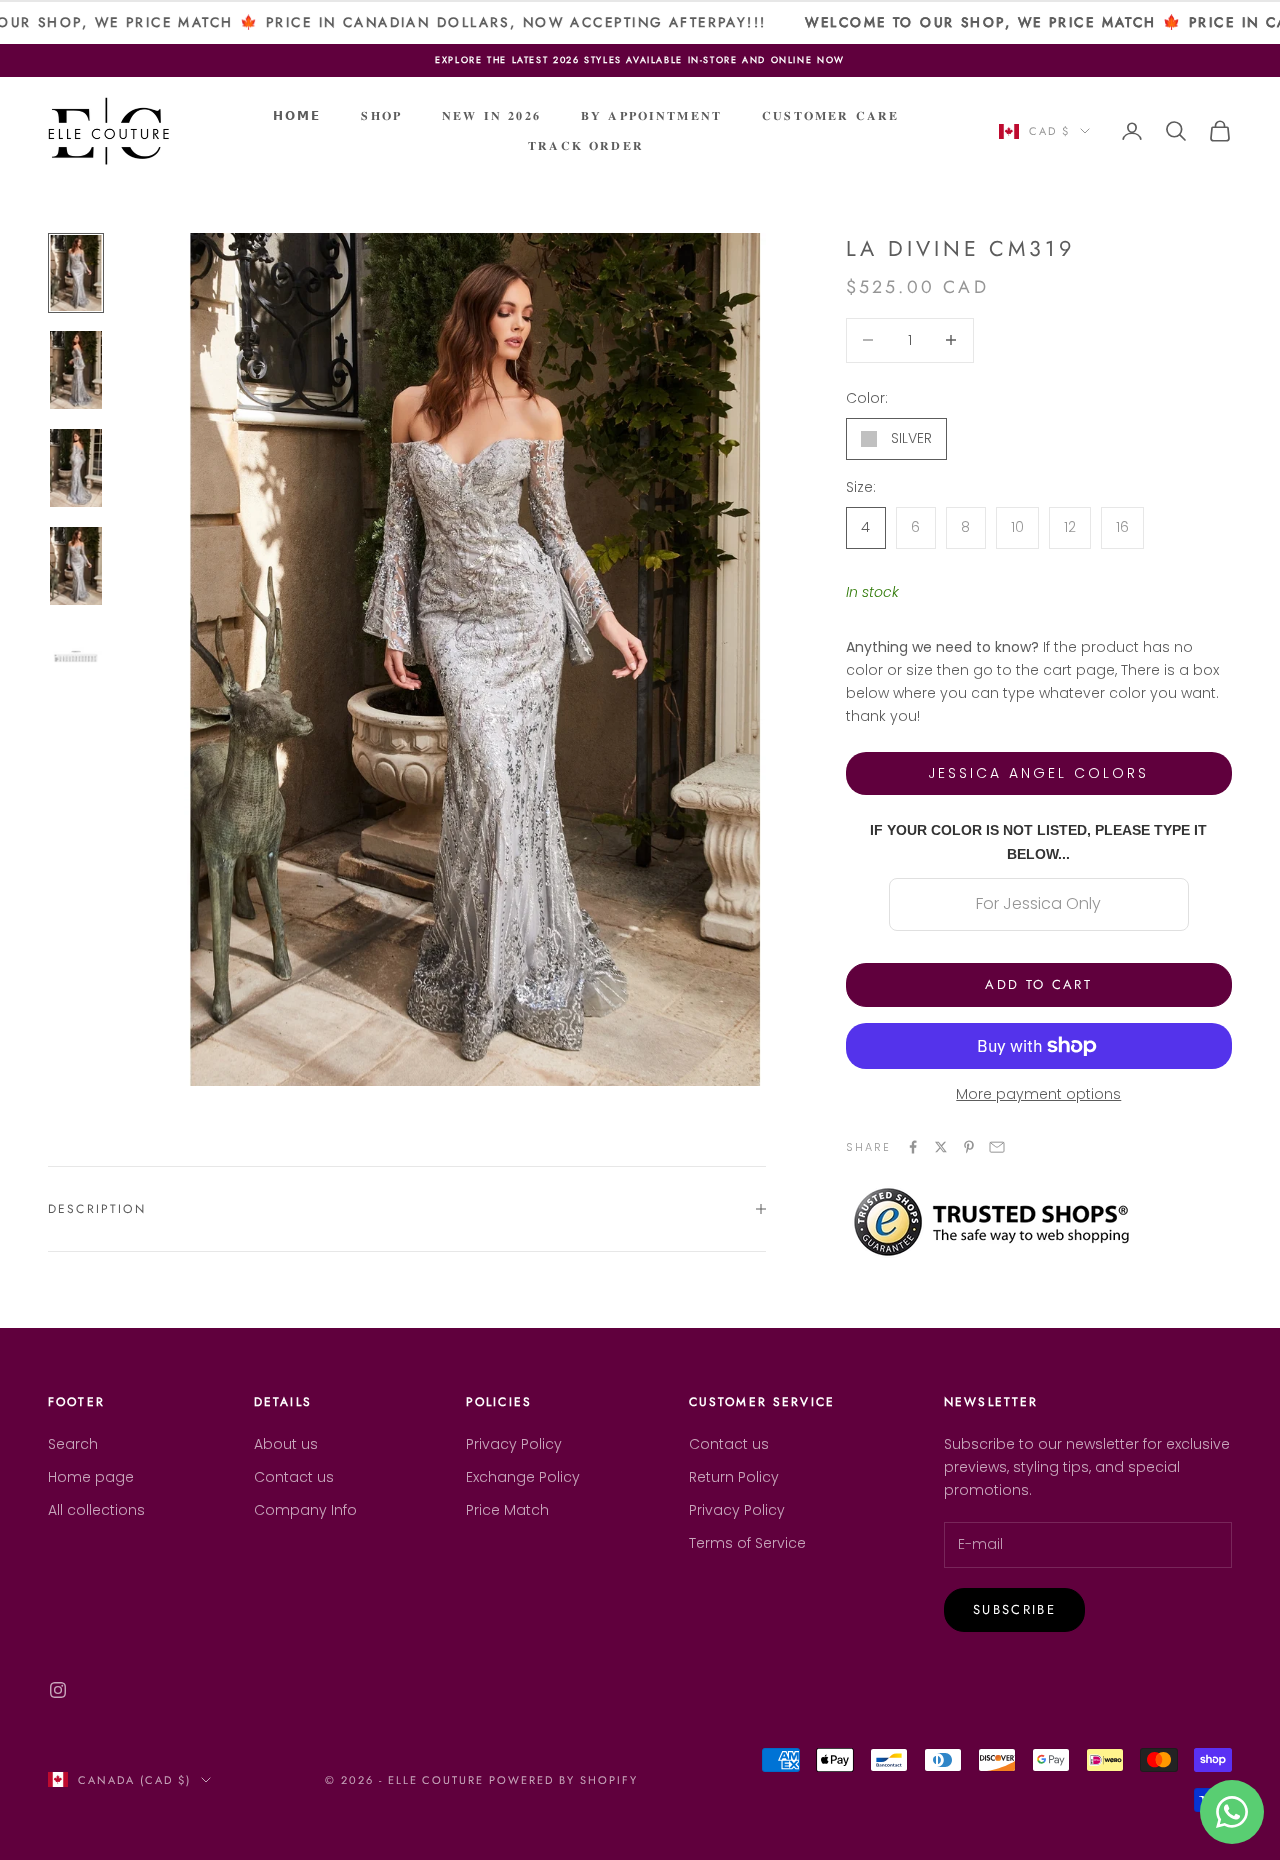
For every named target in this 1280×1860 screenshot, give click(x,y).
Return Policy (734, 1477)
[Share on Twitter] (941, 1147)
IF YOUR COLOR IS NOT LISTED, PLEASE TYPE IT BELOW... (1038, 841)
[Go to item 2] (76, 370)
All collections (96, 1510)
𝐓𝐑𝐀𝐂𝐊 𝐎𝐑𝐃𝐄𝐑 (586, 146)
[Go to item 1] (76, 273)
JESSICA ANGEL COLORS (1038, 773)
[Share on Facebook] (913, 1147)
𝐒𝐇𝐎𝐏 (381, 116)
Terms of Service (747, 1543)
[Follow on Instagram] (58, 1690)
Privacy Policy (514, 1444)
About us (286, 1444)
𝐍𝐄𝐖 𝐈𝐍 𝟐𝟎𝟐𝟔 (491, 116)
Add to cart (1038, 984)
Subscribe (1014, 1609)
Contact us (294, 1477)
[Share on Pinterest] (969, 1147)
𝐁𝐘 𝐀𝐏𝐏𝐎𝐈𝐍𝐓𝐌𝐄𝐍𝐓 (651, 116)
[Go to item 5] (76, 664)
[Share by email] (997, 1147)
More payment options (1038, 1094)
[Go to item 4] (76, 566)
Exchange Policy (523, 1477)
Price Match (507, 1510)
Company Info (305, 1510)
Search (73, 1444)
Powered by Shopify (563, 1780)
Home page (91, 1477)
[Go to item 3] (76, 468)
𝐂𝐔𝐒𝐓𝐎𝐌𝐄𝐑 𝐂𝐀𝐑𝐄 (830, 116)
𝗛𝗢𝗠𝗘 (297, 116)
